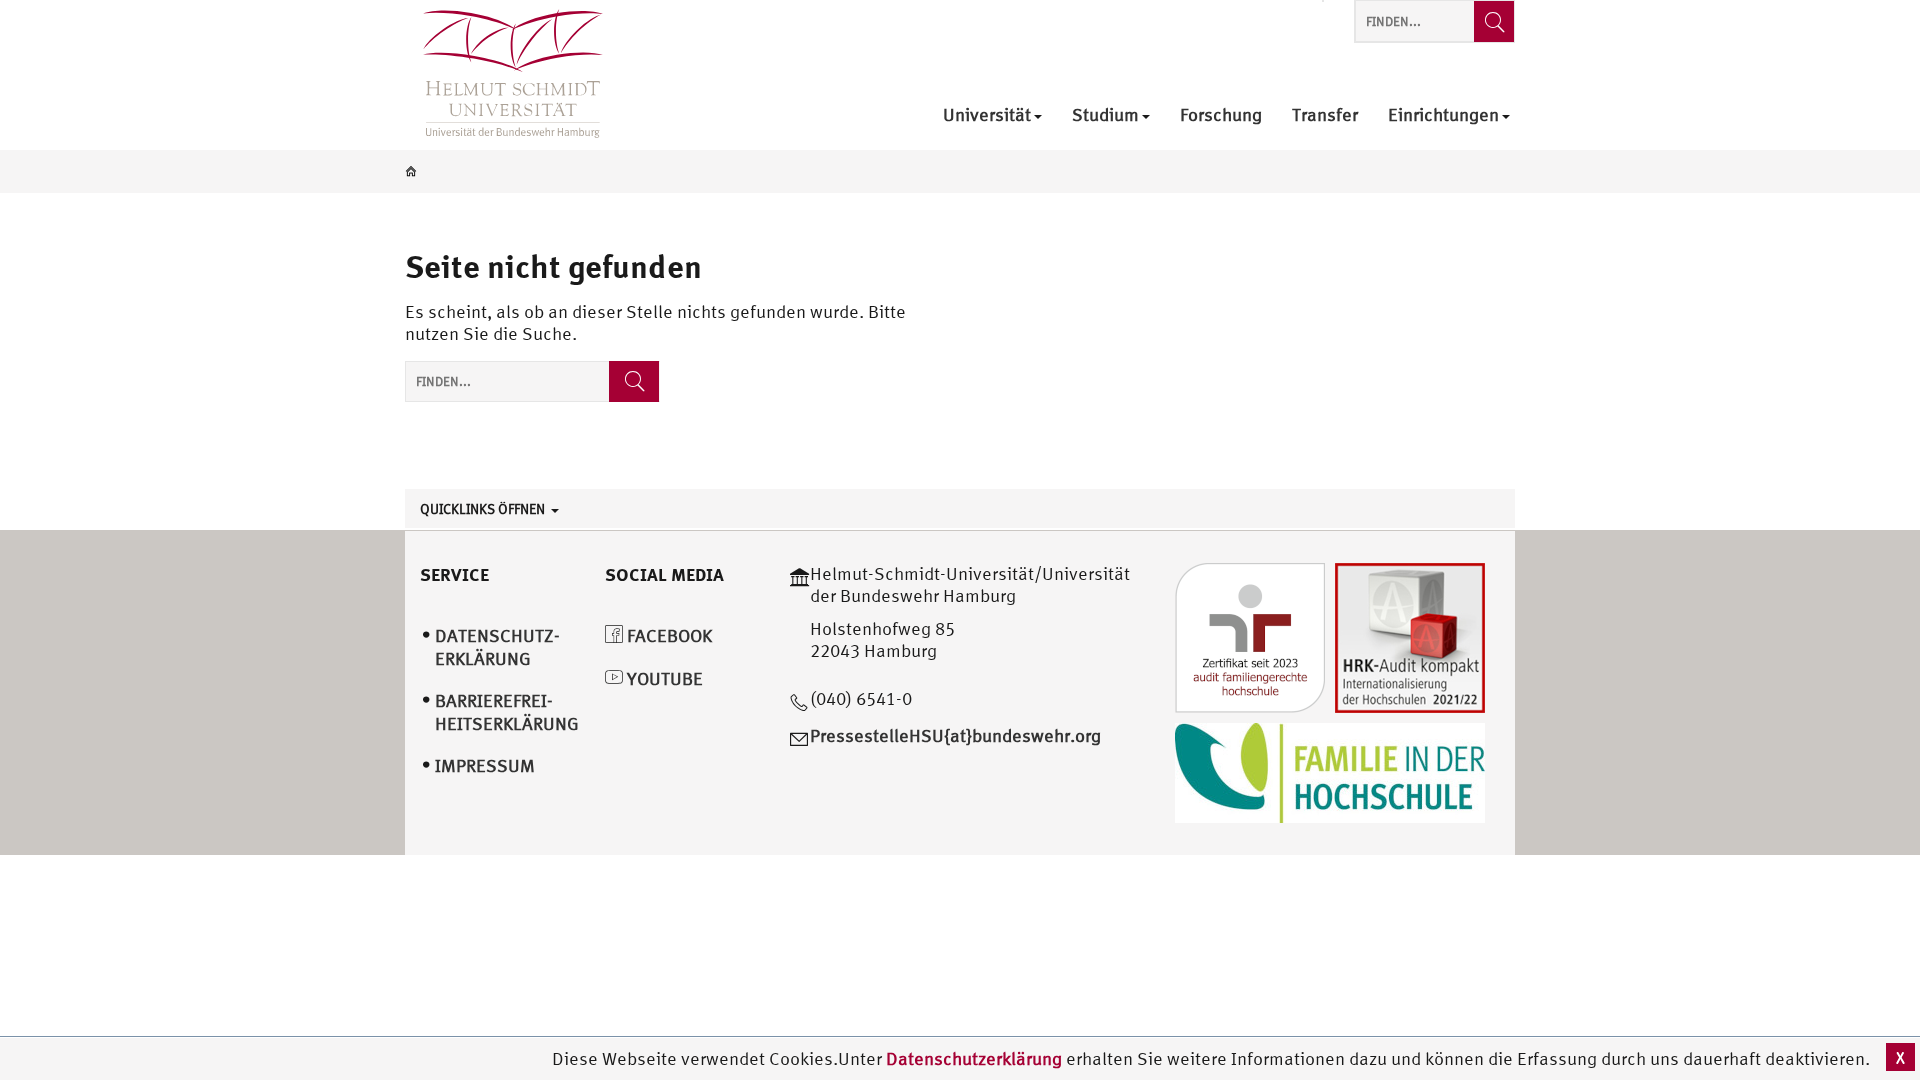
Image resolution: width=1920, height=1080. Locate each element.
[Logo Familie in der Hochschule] (1330, 770)
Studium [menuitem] (1105, 115)
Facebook (667, 635)
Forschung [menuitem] (1221, 115)
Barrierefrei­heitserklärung (507, 712)
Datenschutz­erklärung (497, 647)
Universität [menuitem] (987, 115)
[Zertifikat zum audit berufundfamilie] (1250, 635)
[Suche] (634, 381)
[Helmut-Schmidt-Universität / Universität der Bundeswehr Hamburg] (504, 75)
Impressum (485, 765)
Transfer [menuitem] (1325, 115)
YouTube (663, 678)
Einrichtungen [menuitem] (1443, 115)
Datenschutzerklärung (974, 1058)
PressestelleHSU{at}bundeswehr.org (955, 735)
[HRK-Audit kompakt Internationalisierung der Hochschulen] (1410, 635)
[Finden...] (1494, 21)
